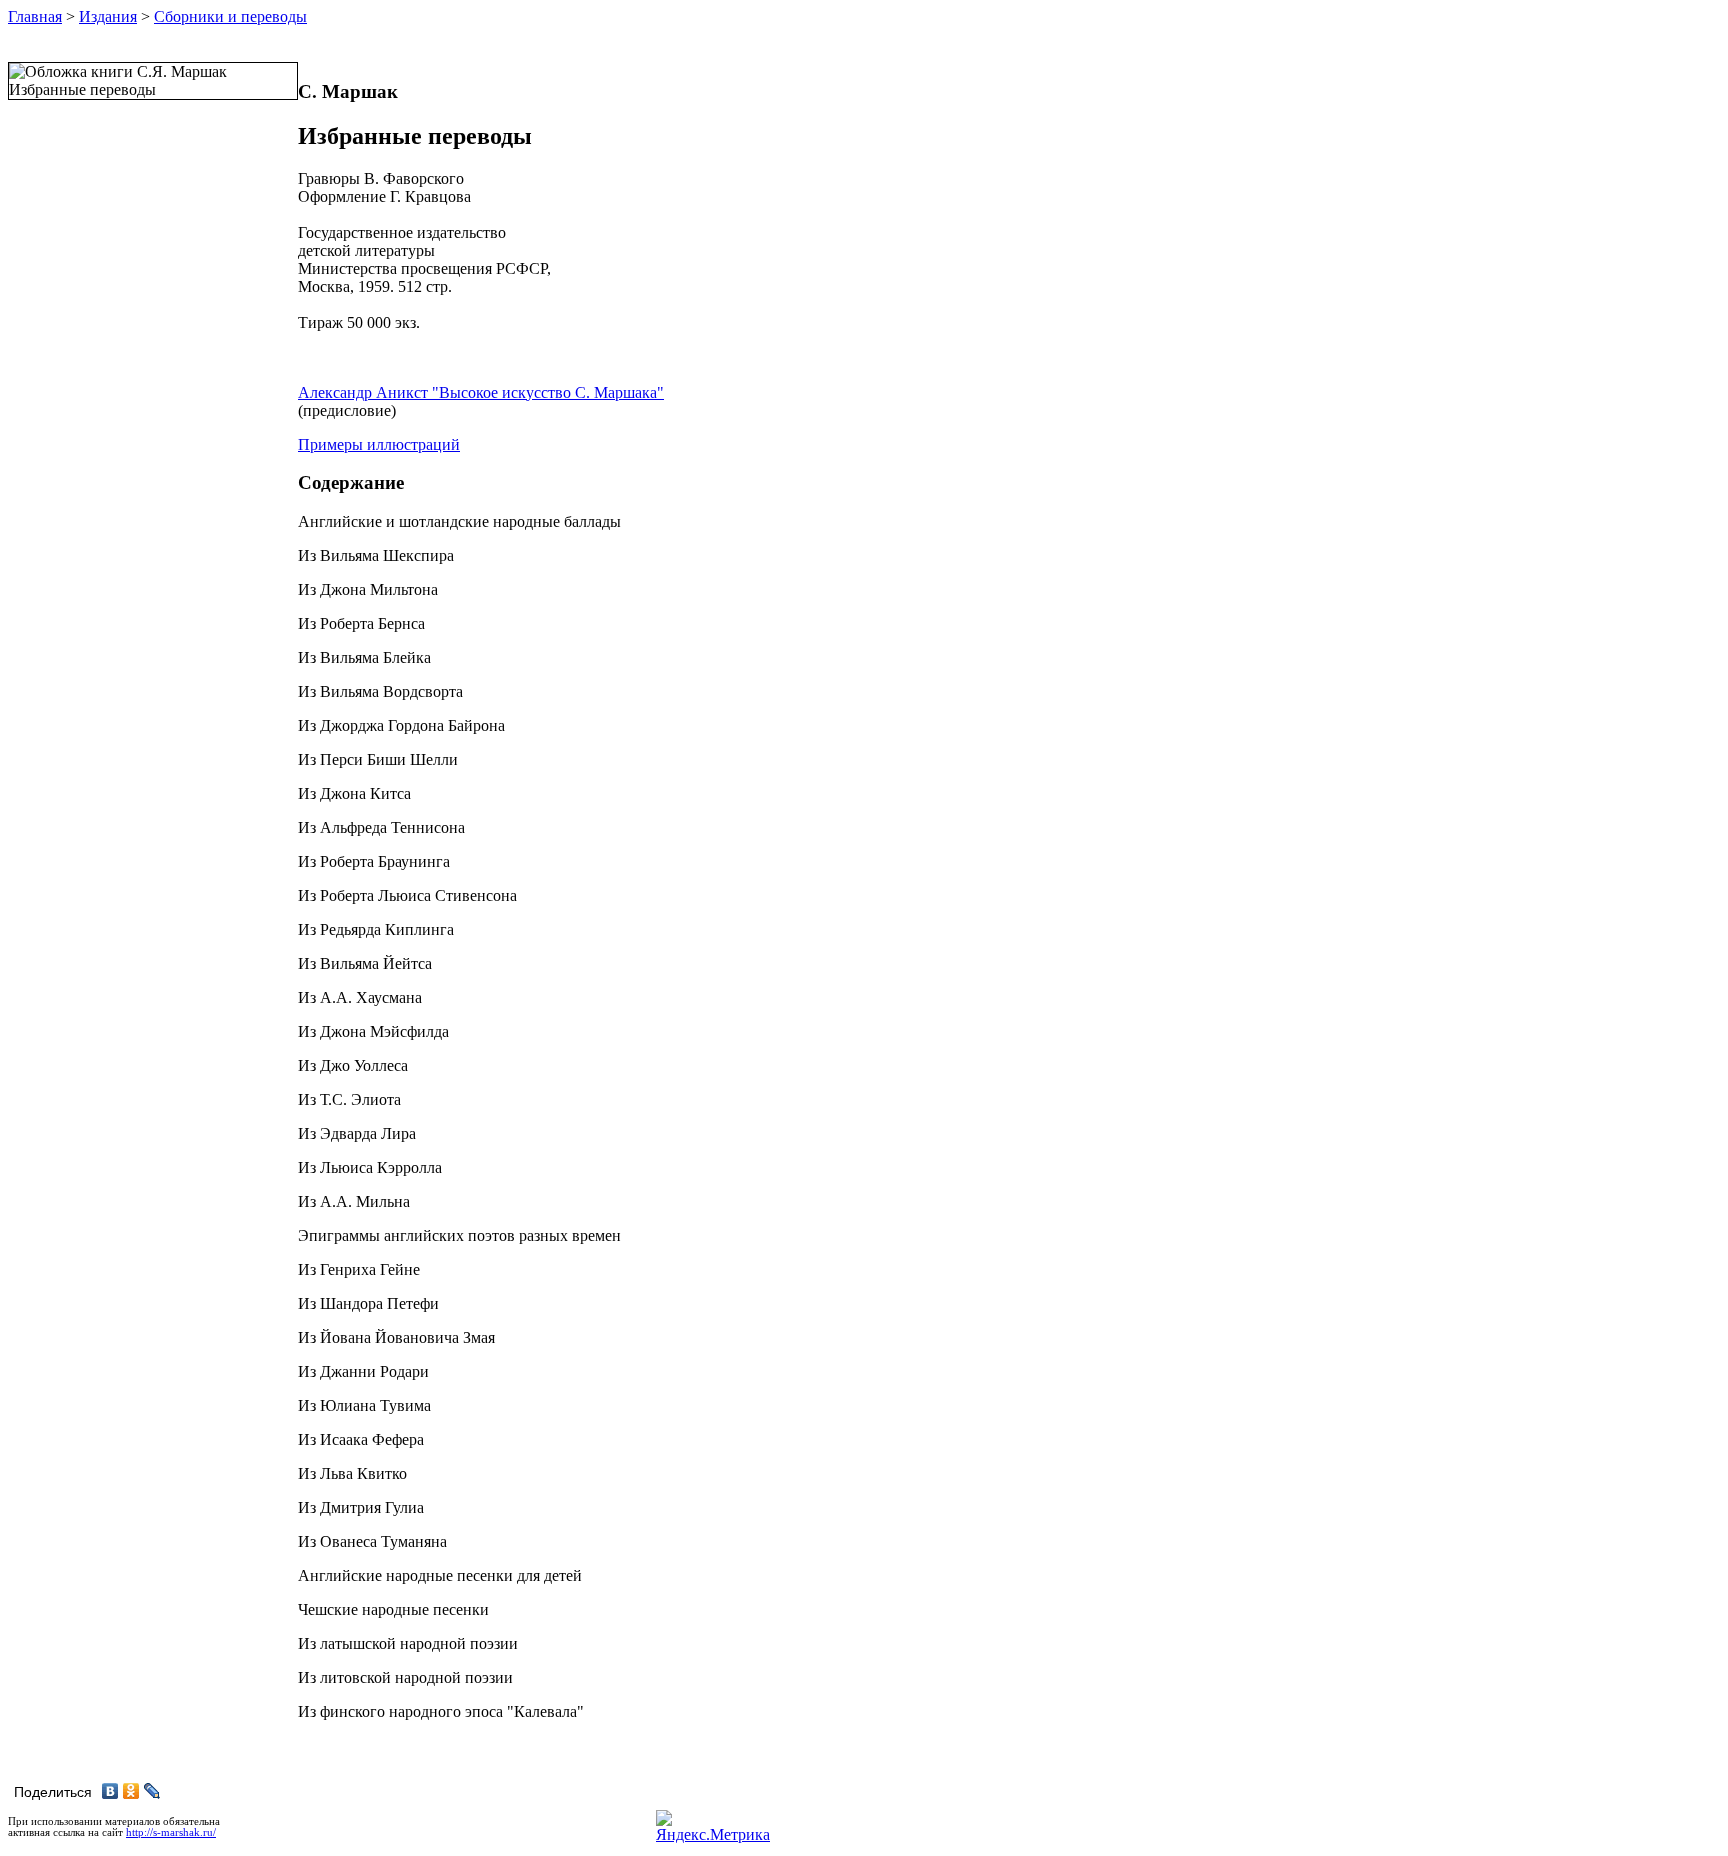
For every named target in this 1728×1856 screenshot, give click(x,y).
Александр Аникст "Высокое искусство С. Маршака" (481, 392)
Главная (35, 16)
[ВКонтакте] (110, 1791)
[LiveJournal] (152, 1791)
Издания (108, 16)
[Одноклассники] (131, 1791)
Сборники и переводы (230, 16)
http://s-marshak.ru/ (171, 1832)
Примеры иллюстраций (379, 444)
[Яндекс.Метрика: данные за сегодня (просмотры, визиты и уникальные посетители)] (713, 1827)
